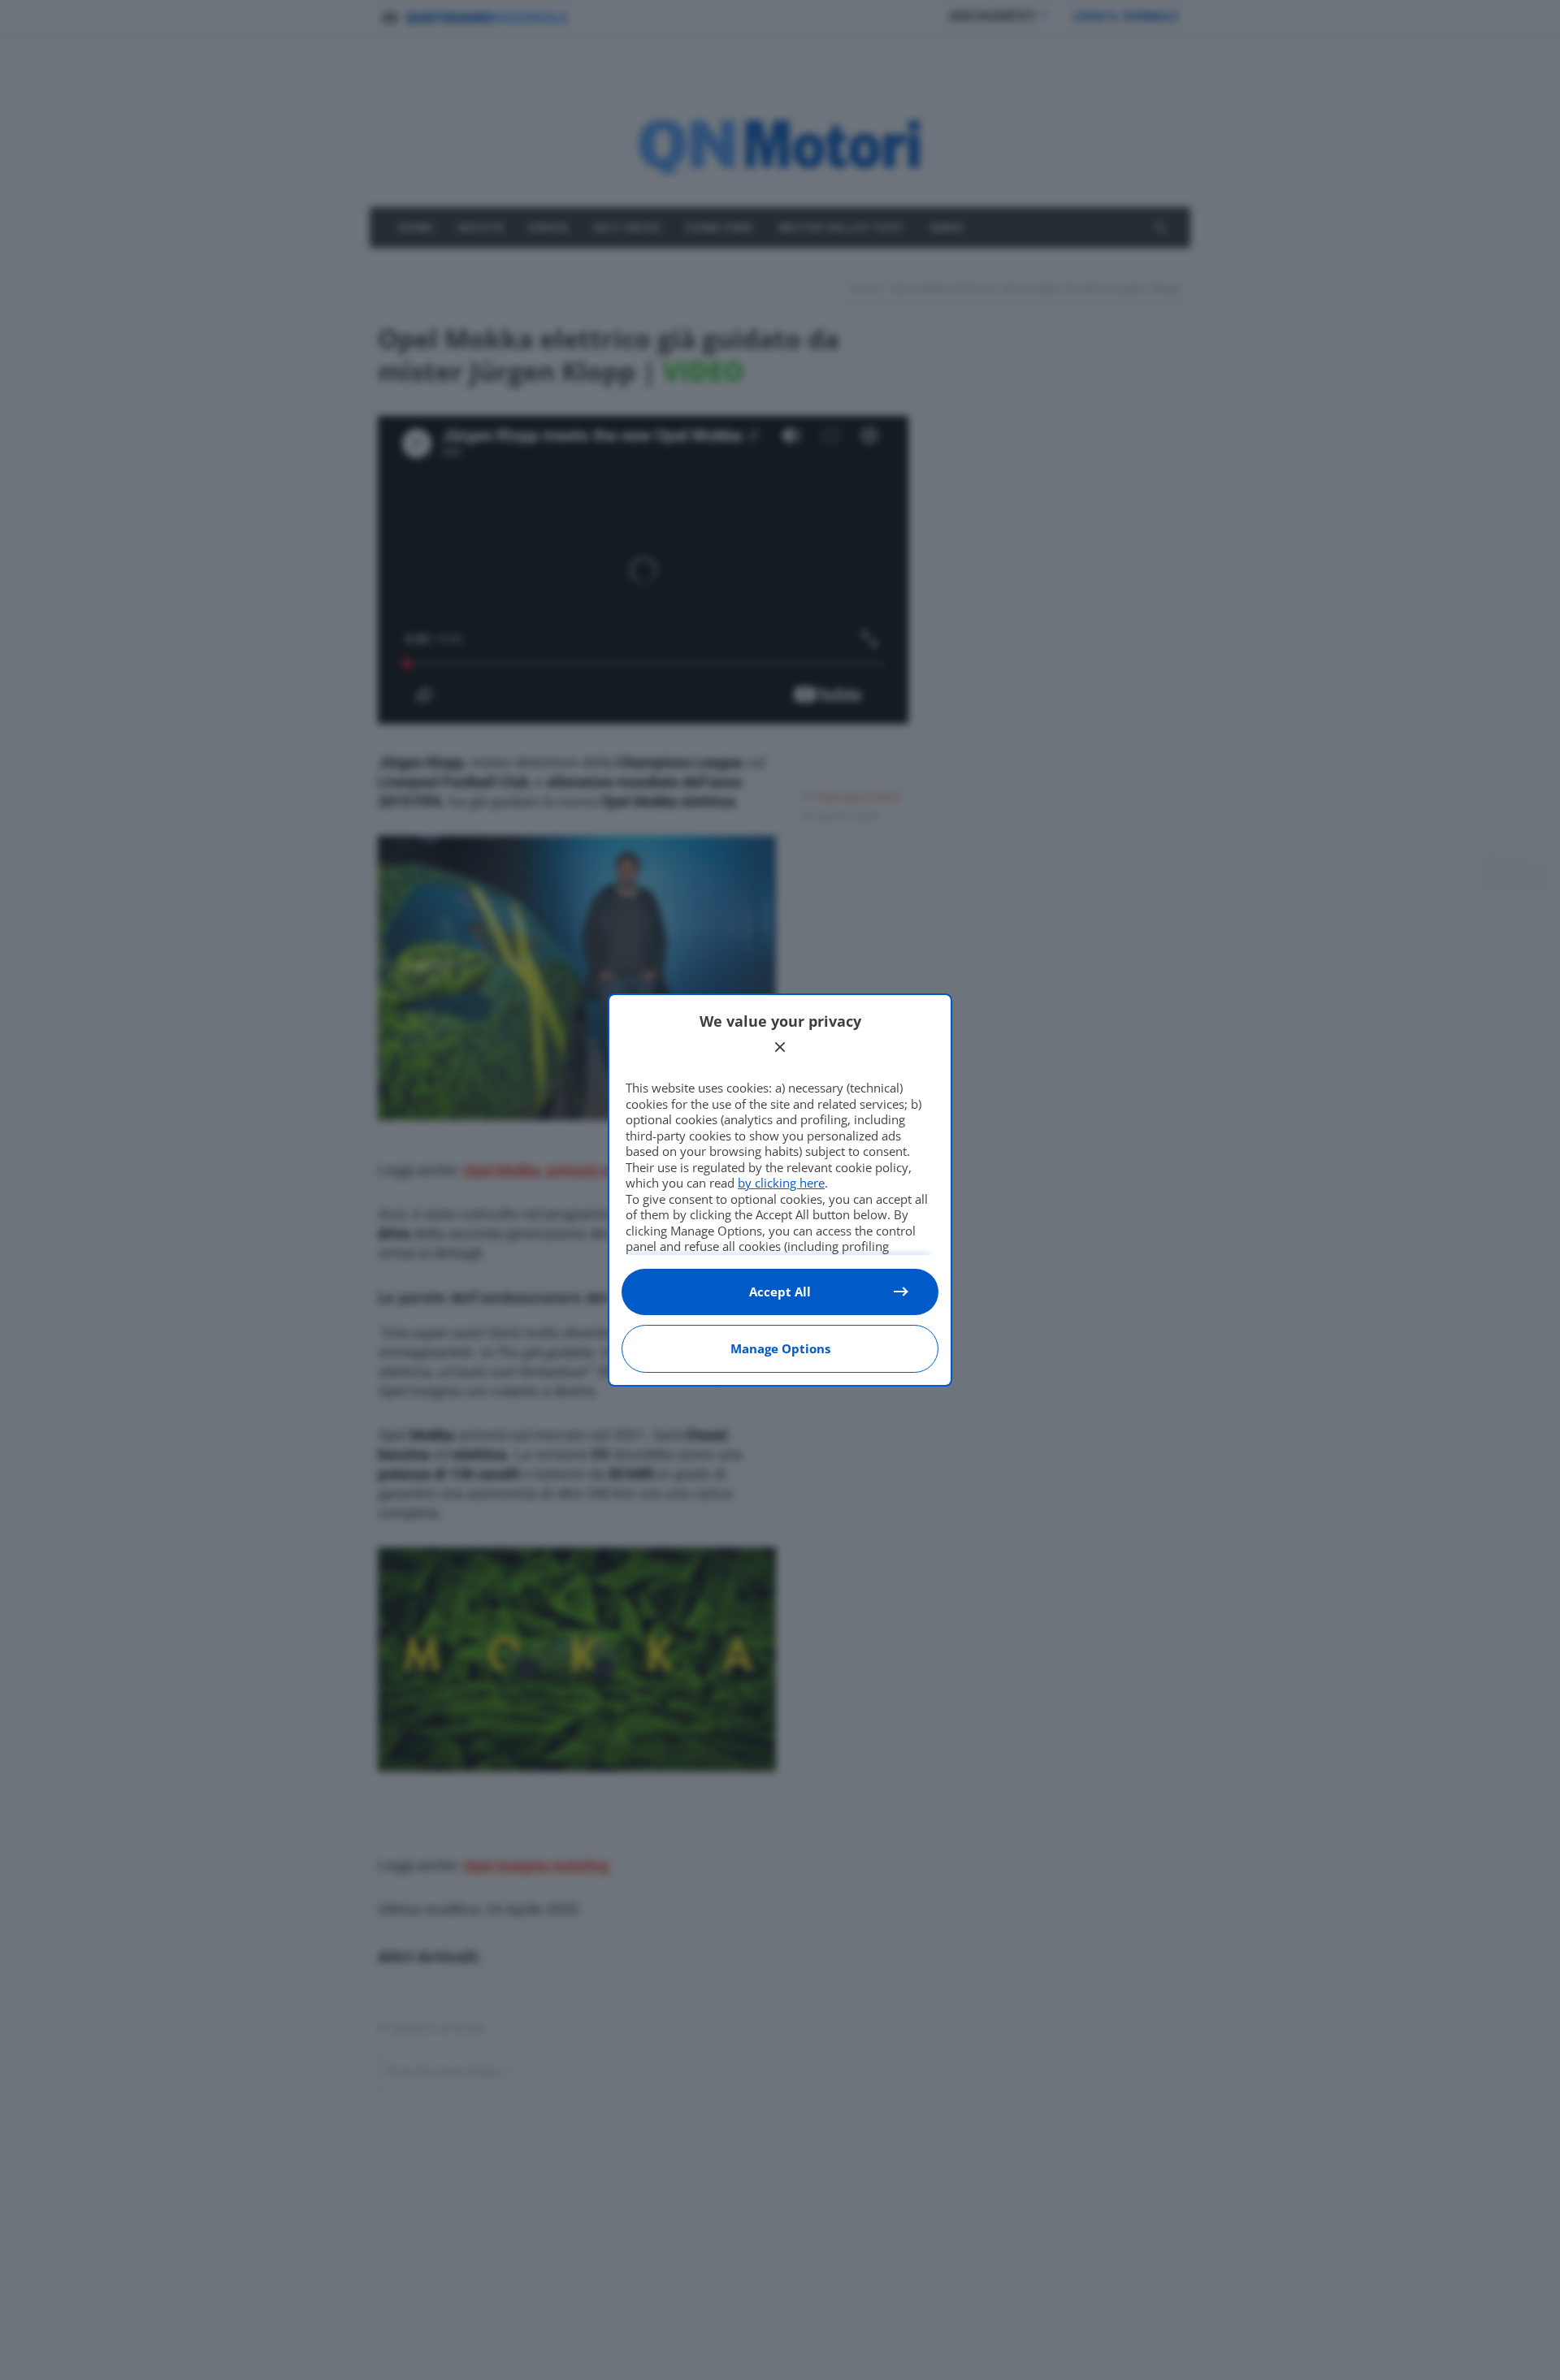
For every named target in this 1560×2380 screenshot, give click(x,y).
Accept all (780, 1292)
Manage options (780, 1348)
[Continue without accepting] (780, 1047)
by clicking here (781, 1183)
